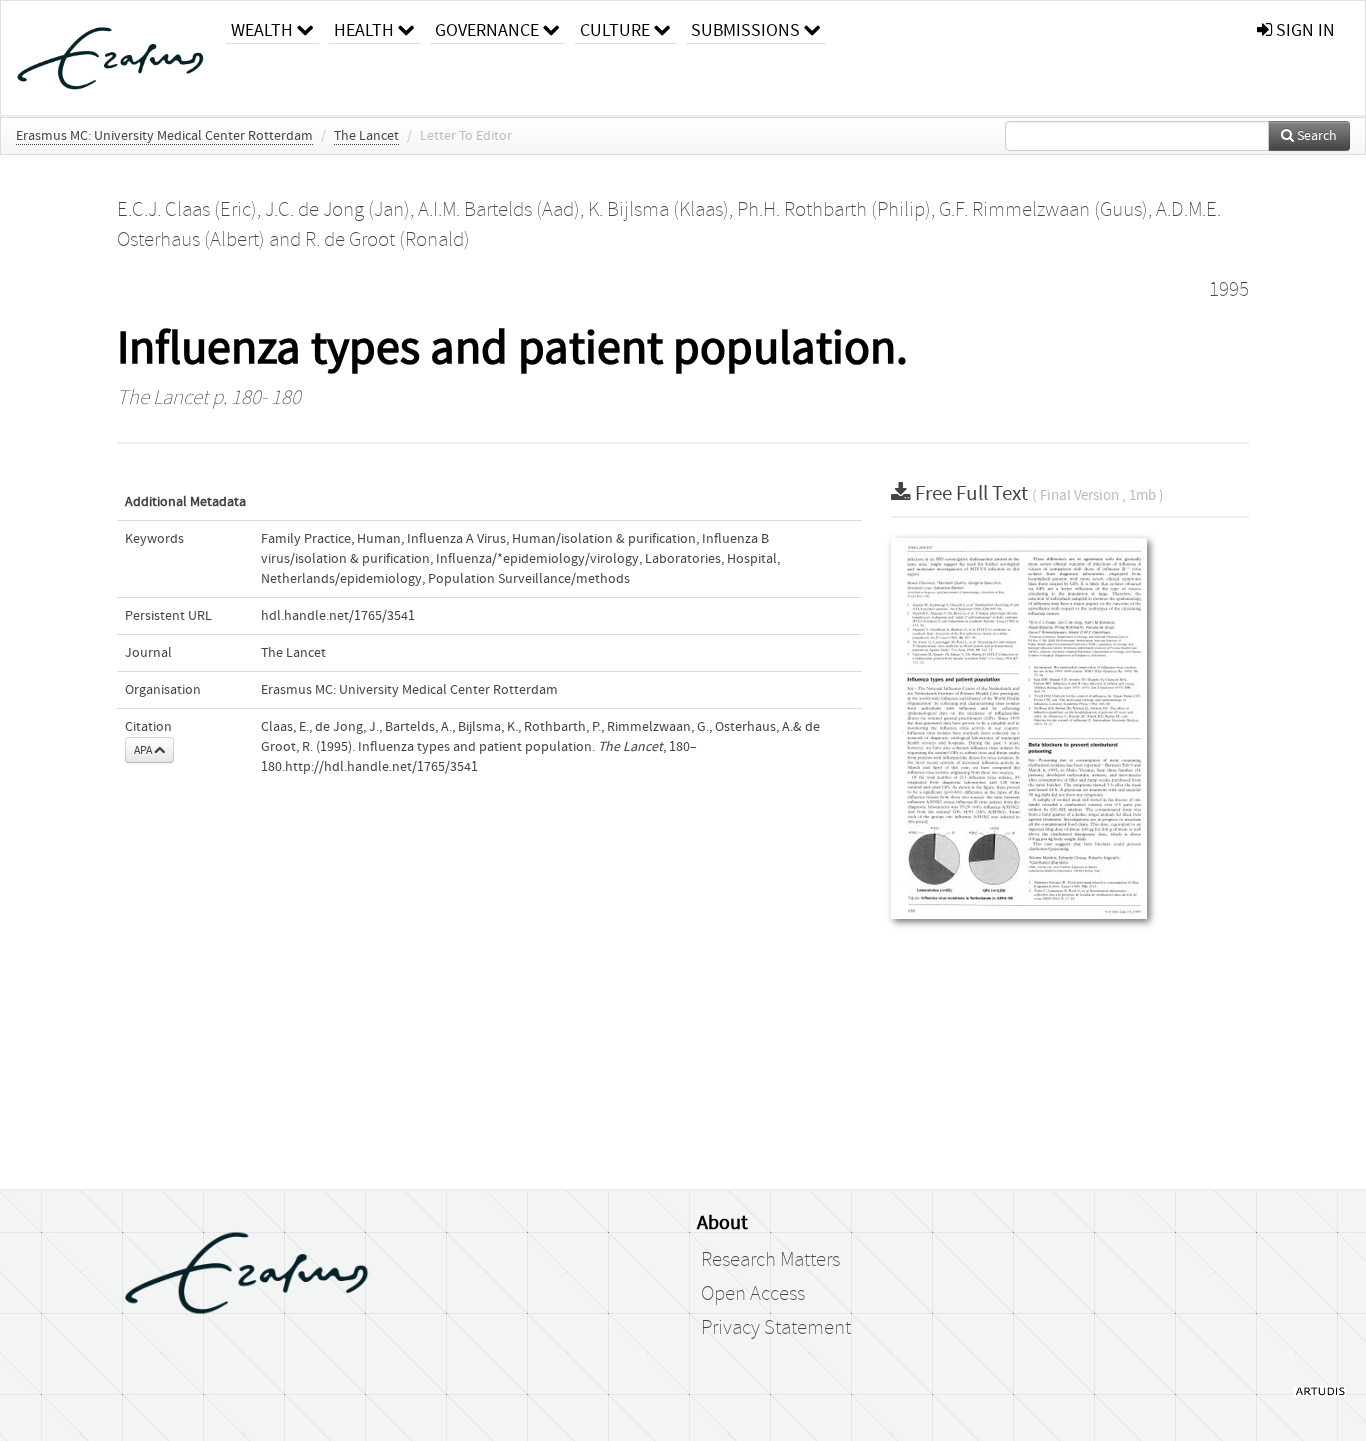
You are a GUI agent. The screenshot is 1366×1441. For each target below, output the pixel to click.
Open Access (753, 1294)
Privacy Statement (776, 1328)
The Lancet (366, 136)
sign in (1303, 30)
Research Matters (770, 1260)
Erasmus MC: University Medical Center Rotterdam (164, 136)
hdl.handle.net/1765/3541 (338, 616)
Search (1315, 136)
